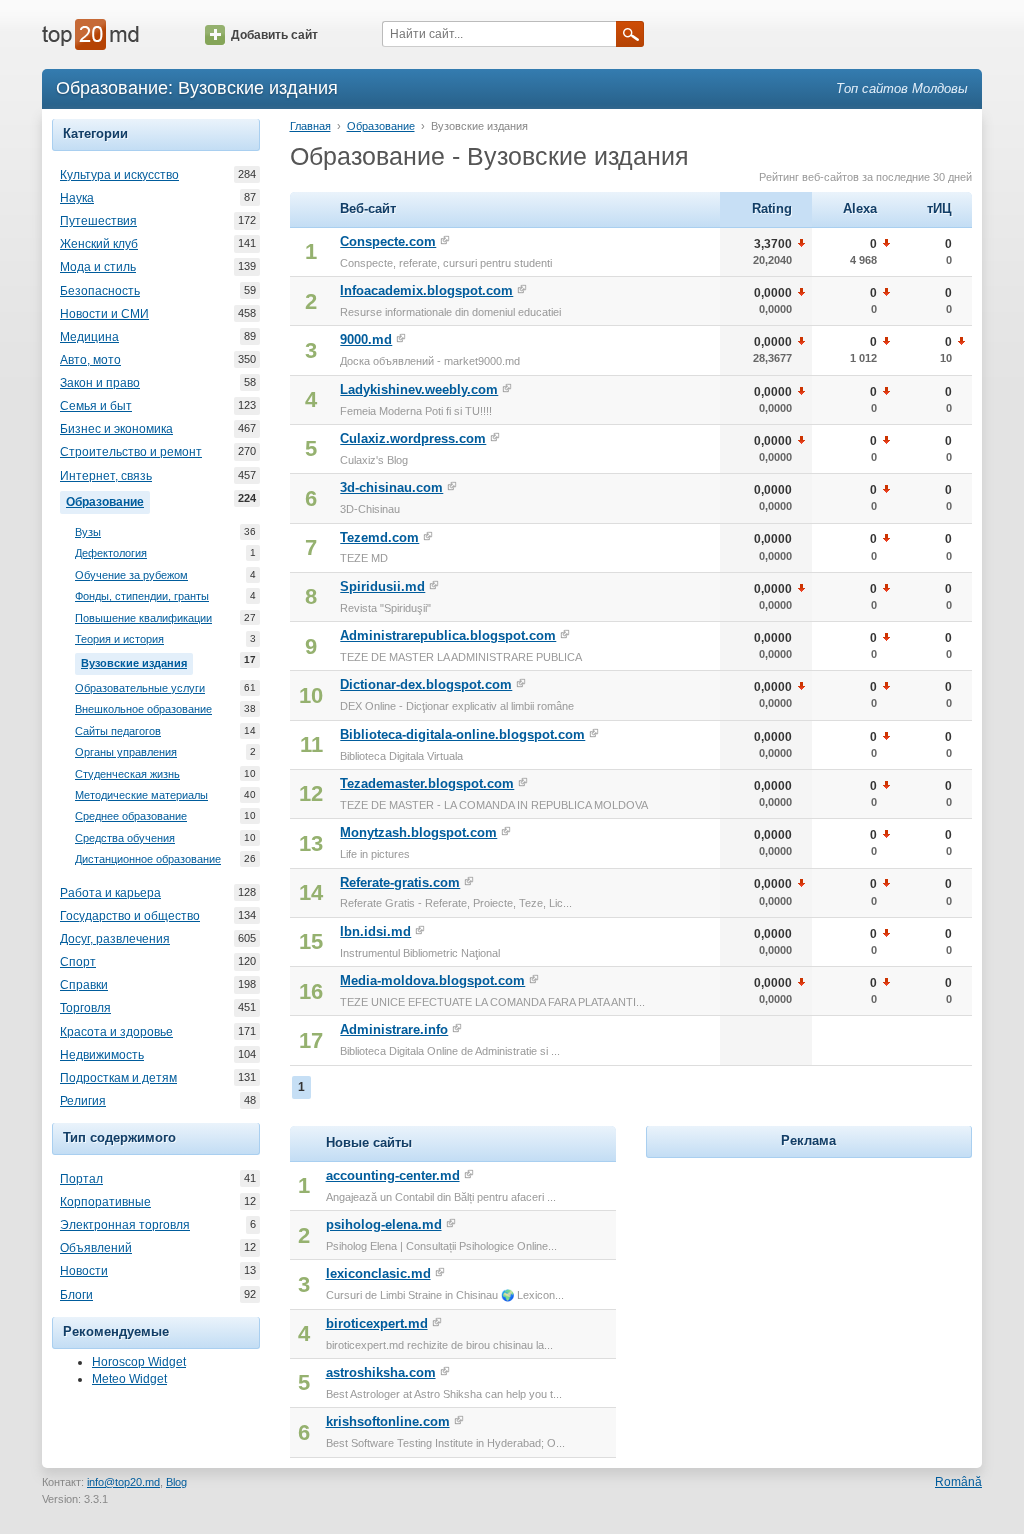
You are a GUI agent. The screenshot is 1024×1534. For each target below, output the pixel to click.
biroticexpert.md (377, 1323)
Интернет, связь (106, 476)
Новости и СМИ (104, 314)
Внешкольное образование (143, 709)
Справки (84, 985)
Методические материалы (141, 795)
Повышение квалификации (143, 618)
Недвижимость (102, 1055)
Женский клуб (99, 244)
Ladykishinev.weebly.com (419, 389)
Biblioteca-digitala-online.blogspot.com (462, 734)
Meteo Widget (129, 1379)
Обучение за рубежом (131, 575)
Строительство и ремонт (131, 452)
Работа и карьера (110, 893)
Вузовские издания (137, 661)
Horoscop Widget (139, 1362)
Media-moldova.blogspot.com (432, 980)
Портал (81, 1179)
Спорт (78, 962)
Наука (77, 198)
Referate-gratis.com (400, 882)
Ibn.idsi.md (375, 931)
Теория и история (119, 639)
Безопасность (100, 291)
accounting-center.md (393, 1175)
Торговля (85, 1008)
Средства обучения (125, 838)
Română (958, 1482)
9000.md (366, 339)
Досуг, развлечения (115, 939)
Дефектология (111, 553)
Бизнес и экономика (116, 429)
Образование (108, 500)
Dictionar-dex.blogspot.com (426, 684)
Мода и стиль (98, 267)
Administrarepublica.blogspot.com (448, 635)
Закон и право (100, 383)
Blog (176, 1482)
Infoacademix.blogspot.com (426, 290)
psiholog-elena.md (384, 1224)
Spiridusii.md (382, 586)
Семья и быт (96, 406)
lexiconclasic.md (378, 1273)
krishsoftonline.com (388, 1421)
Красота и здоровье (116, 1032)
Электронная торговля (125, 1225)
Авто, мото (90, 360)
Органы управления (126, 752)
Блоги (76, 1295)
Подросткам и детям (118, 1078)
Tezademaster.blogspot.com (427, 783)
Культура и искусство (119, 175)
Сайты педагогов (118, 731)
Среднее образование (131, 816)
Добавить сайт (274, 35)
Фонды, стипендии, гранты (142, 596)
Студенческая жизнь (127, 774)
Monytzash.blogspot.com (418, 832)
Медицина (89, 337)
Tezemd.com (379, 537)
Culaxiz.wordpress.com (413, 438)
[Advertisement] (809, 1288)
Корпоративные (105, 1202)
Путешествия (98, 221)
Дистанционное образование (148, 859)
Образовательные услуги (140, 688)
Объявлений (96, 1248)
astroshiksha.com (381, 1372)
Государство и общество (130, 916)
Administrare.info (394, 1029)
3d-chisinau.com (391, 487)
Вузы (88, 532)
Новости (84, 1271)
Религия (83, 1101)
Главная (310, 126)
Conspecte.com (388, 241)
